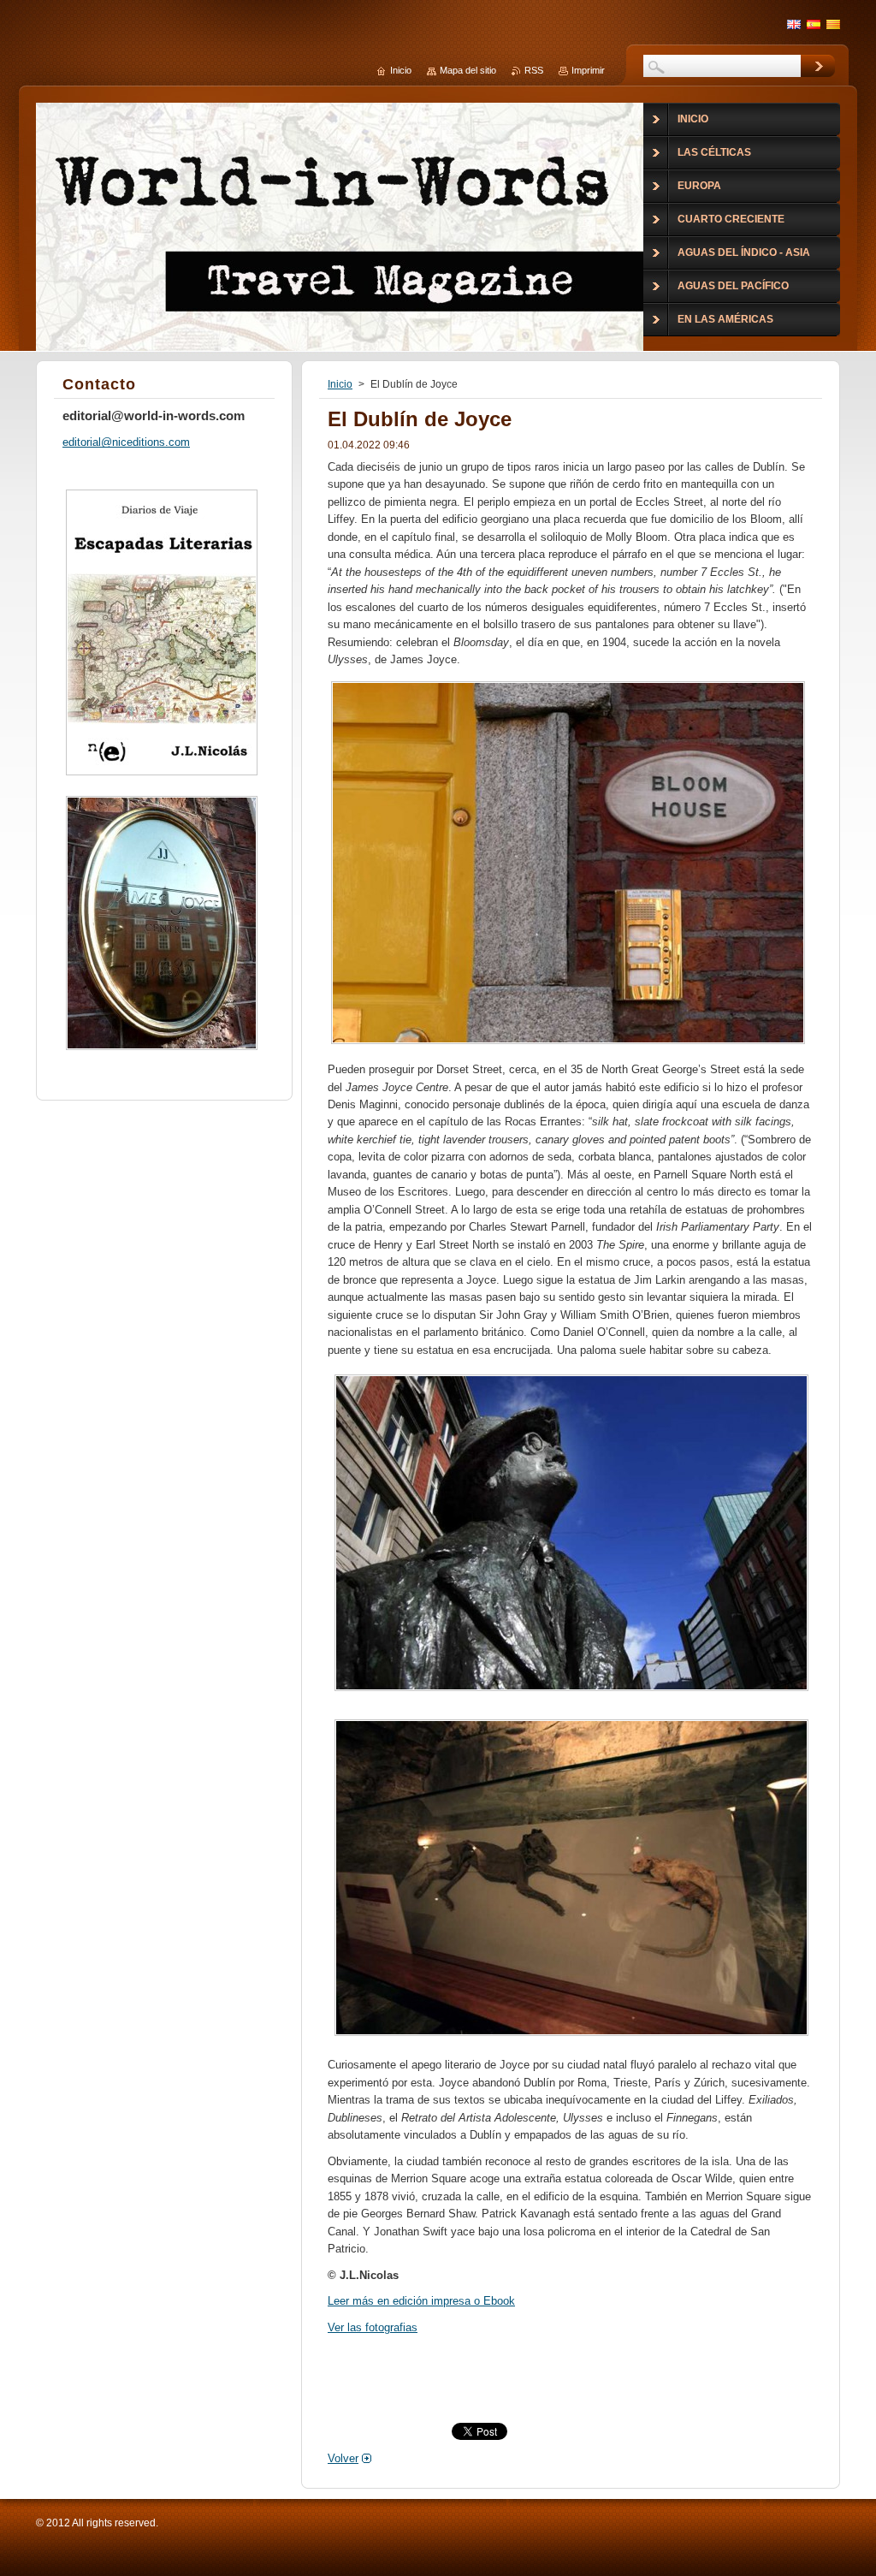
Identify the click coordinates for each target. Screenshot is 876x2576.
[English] (794, 24)
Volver (343, 2458)
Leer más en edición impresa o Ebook (421, 2301)
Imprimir (588, 70)
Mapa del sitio (468, 70)
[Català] (833, 24)
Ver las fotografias (373, 2327)
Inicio (340, 384)
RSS (534, 70)
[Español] (814, 24)
